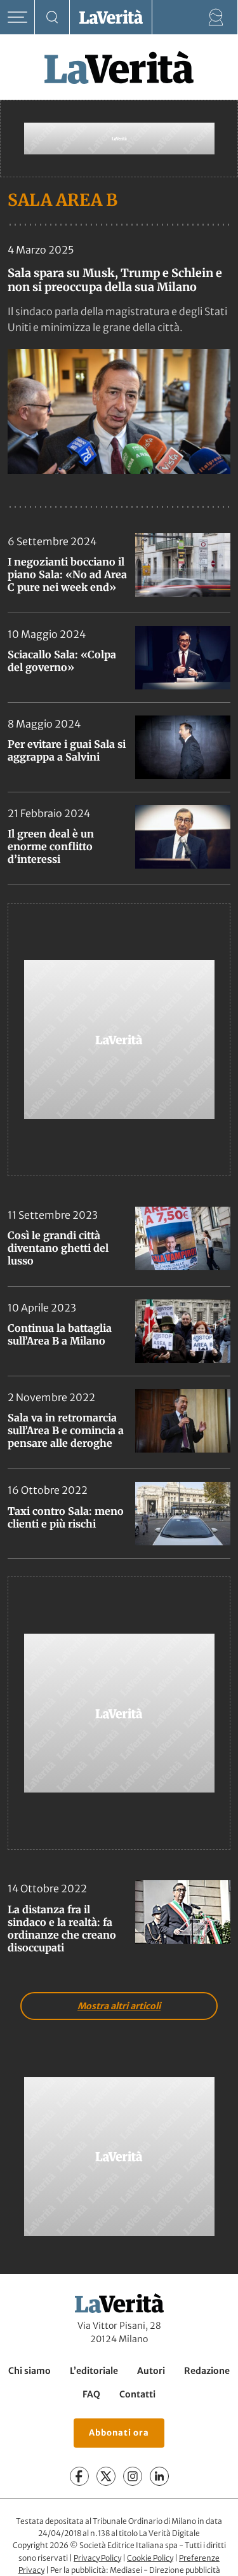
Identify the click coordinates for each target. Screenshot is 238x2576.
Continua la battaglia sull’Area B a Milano (60, 1334)
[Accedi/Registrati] (216, 17)
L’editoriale (94, 2371)
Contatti (137, 2394)
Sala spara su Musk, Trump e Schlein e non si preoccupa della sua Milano (115, 280)
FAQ (91, 2394)
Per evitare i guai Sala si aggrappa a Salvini (67, 750)
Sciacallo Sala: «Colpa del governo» (62, 661)
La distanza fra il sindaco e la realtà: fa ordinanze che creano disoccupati (62, 1929)
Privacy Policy (97, 2558)
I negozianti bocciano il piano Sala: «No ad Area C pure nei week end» (67, 574)
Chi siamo (30, 2371)
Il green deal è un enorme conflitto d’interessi (51, 846)
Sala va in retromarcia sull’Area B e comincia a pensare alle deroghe (66, 1430)
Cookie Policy (150, 2558)
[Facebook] (79, 2476)
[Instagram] (133, 2476)
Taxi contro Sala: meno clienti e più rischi (66, 1517)
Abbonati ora (119, 2433)
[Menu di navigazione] (17, 17)
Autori (151, 2371)
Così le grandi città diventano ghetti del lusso (58, 1248)
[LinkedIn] (159, 2476)
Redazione (207, 2371)
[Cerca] (52, 17)
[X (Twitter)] (106, 2476)
